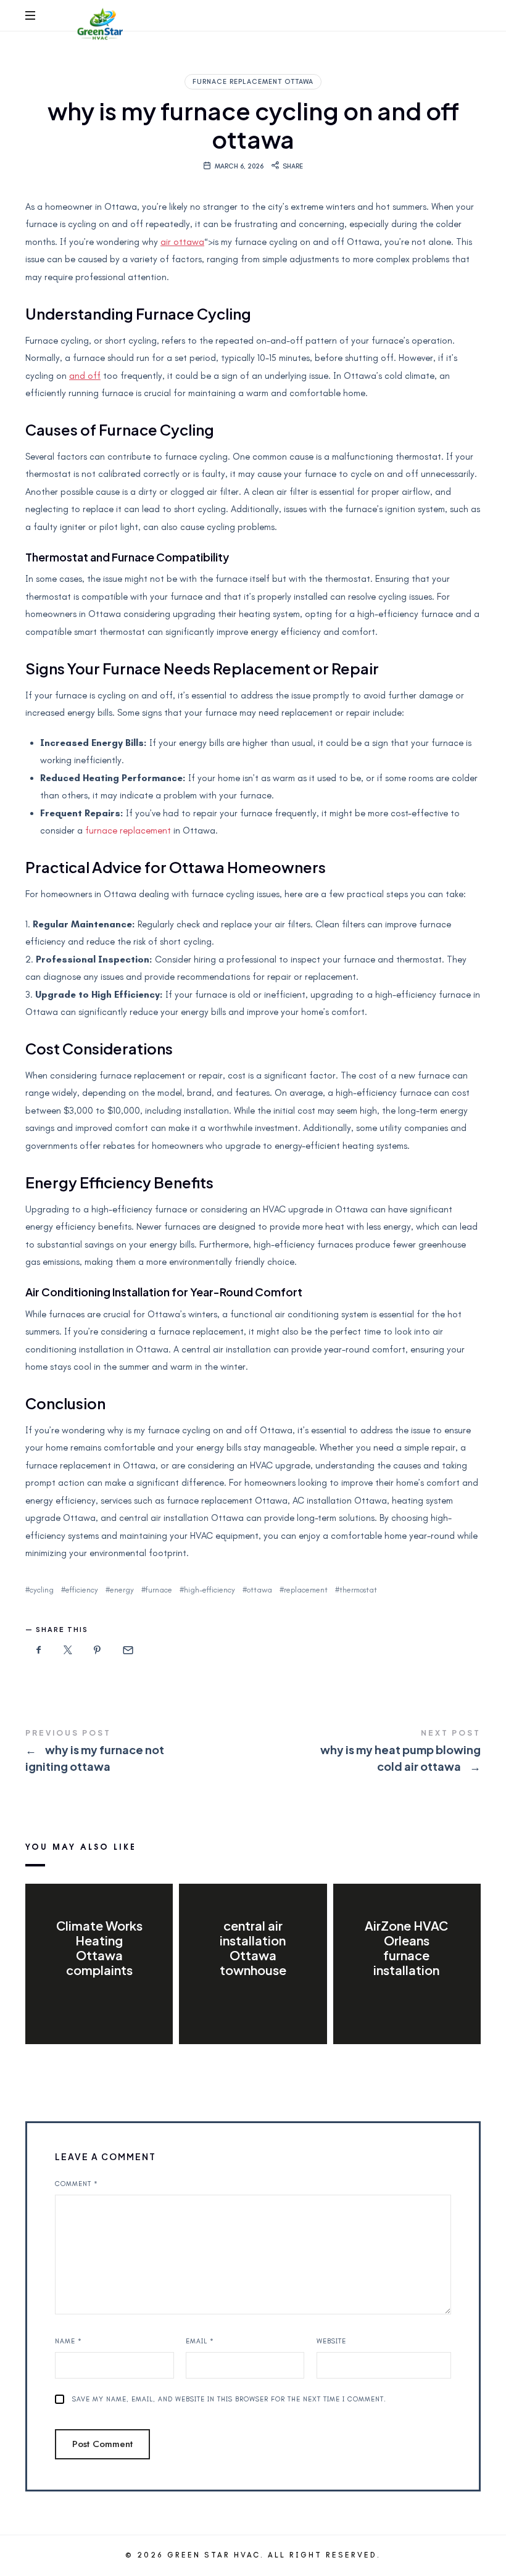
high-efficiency (209, 1590)
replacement (306, 1590)
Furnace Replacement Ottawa (253, 82)
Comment (77, 2184)
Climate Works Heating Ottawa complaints (99, 1948)
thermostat (358, 1590)
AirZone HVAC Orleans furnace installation (407, 1948)
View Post (99, 1995)
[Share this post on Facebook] (39, 1651)
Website (331, 2341)
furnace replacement (128, 830)
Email (200, 2341)
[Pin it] (97, 1651)
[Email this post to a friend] (127, 1651)
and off (85, 376)
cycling (42, 1590)
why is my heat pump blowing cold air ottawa (367, 1752)
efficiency (82, 1590)
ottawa (259, 1590)
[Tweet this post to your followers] (68, 1651)
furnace (159, 1590)
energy (122, 1590)
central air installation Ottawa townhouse (253, 1948)
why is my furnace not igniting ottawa (139, 1752)
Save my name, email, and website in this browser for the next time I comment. (229, 2399)
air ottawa (182, 242)
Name (68, 2341)
